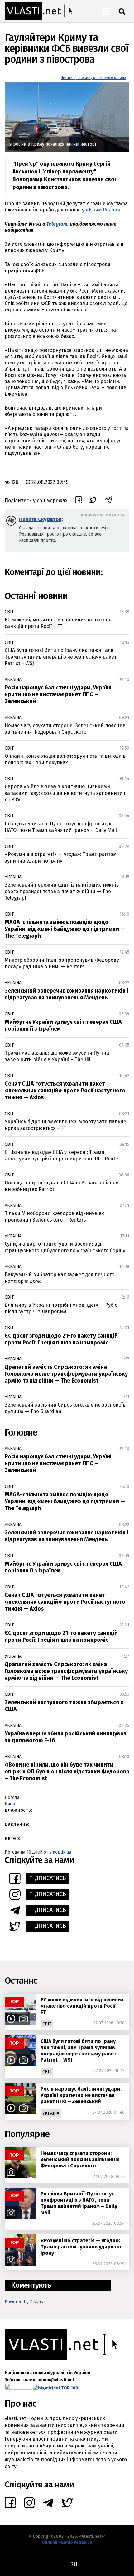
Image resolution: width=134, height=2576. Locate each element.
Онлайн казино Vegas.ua (67, 2542)
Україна (13, 680)
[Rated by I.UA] (18, 2388)
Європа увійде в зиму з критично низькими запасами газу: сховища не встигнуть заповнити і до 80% (65, 793)
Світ (9, 612)
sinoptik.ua (60, 1852)
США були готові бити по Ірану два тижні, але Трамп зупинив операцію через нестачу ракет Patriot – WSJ (61, 657)
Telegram (57, 224)
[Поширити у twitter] (93, 501)
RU (74, 2564)
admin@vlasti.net (56, 2380)
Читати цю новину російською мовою (93, 78)
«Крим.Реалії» (103, 210)
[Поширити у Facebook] (79, 501)
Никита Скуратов (40, 519)
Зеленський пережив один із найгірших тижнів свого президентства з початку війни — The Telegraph (62, 891)
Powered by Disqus (24, 2302)
